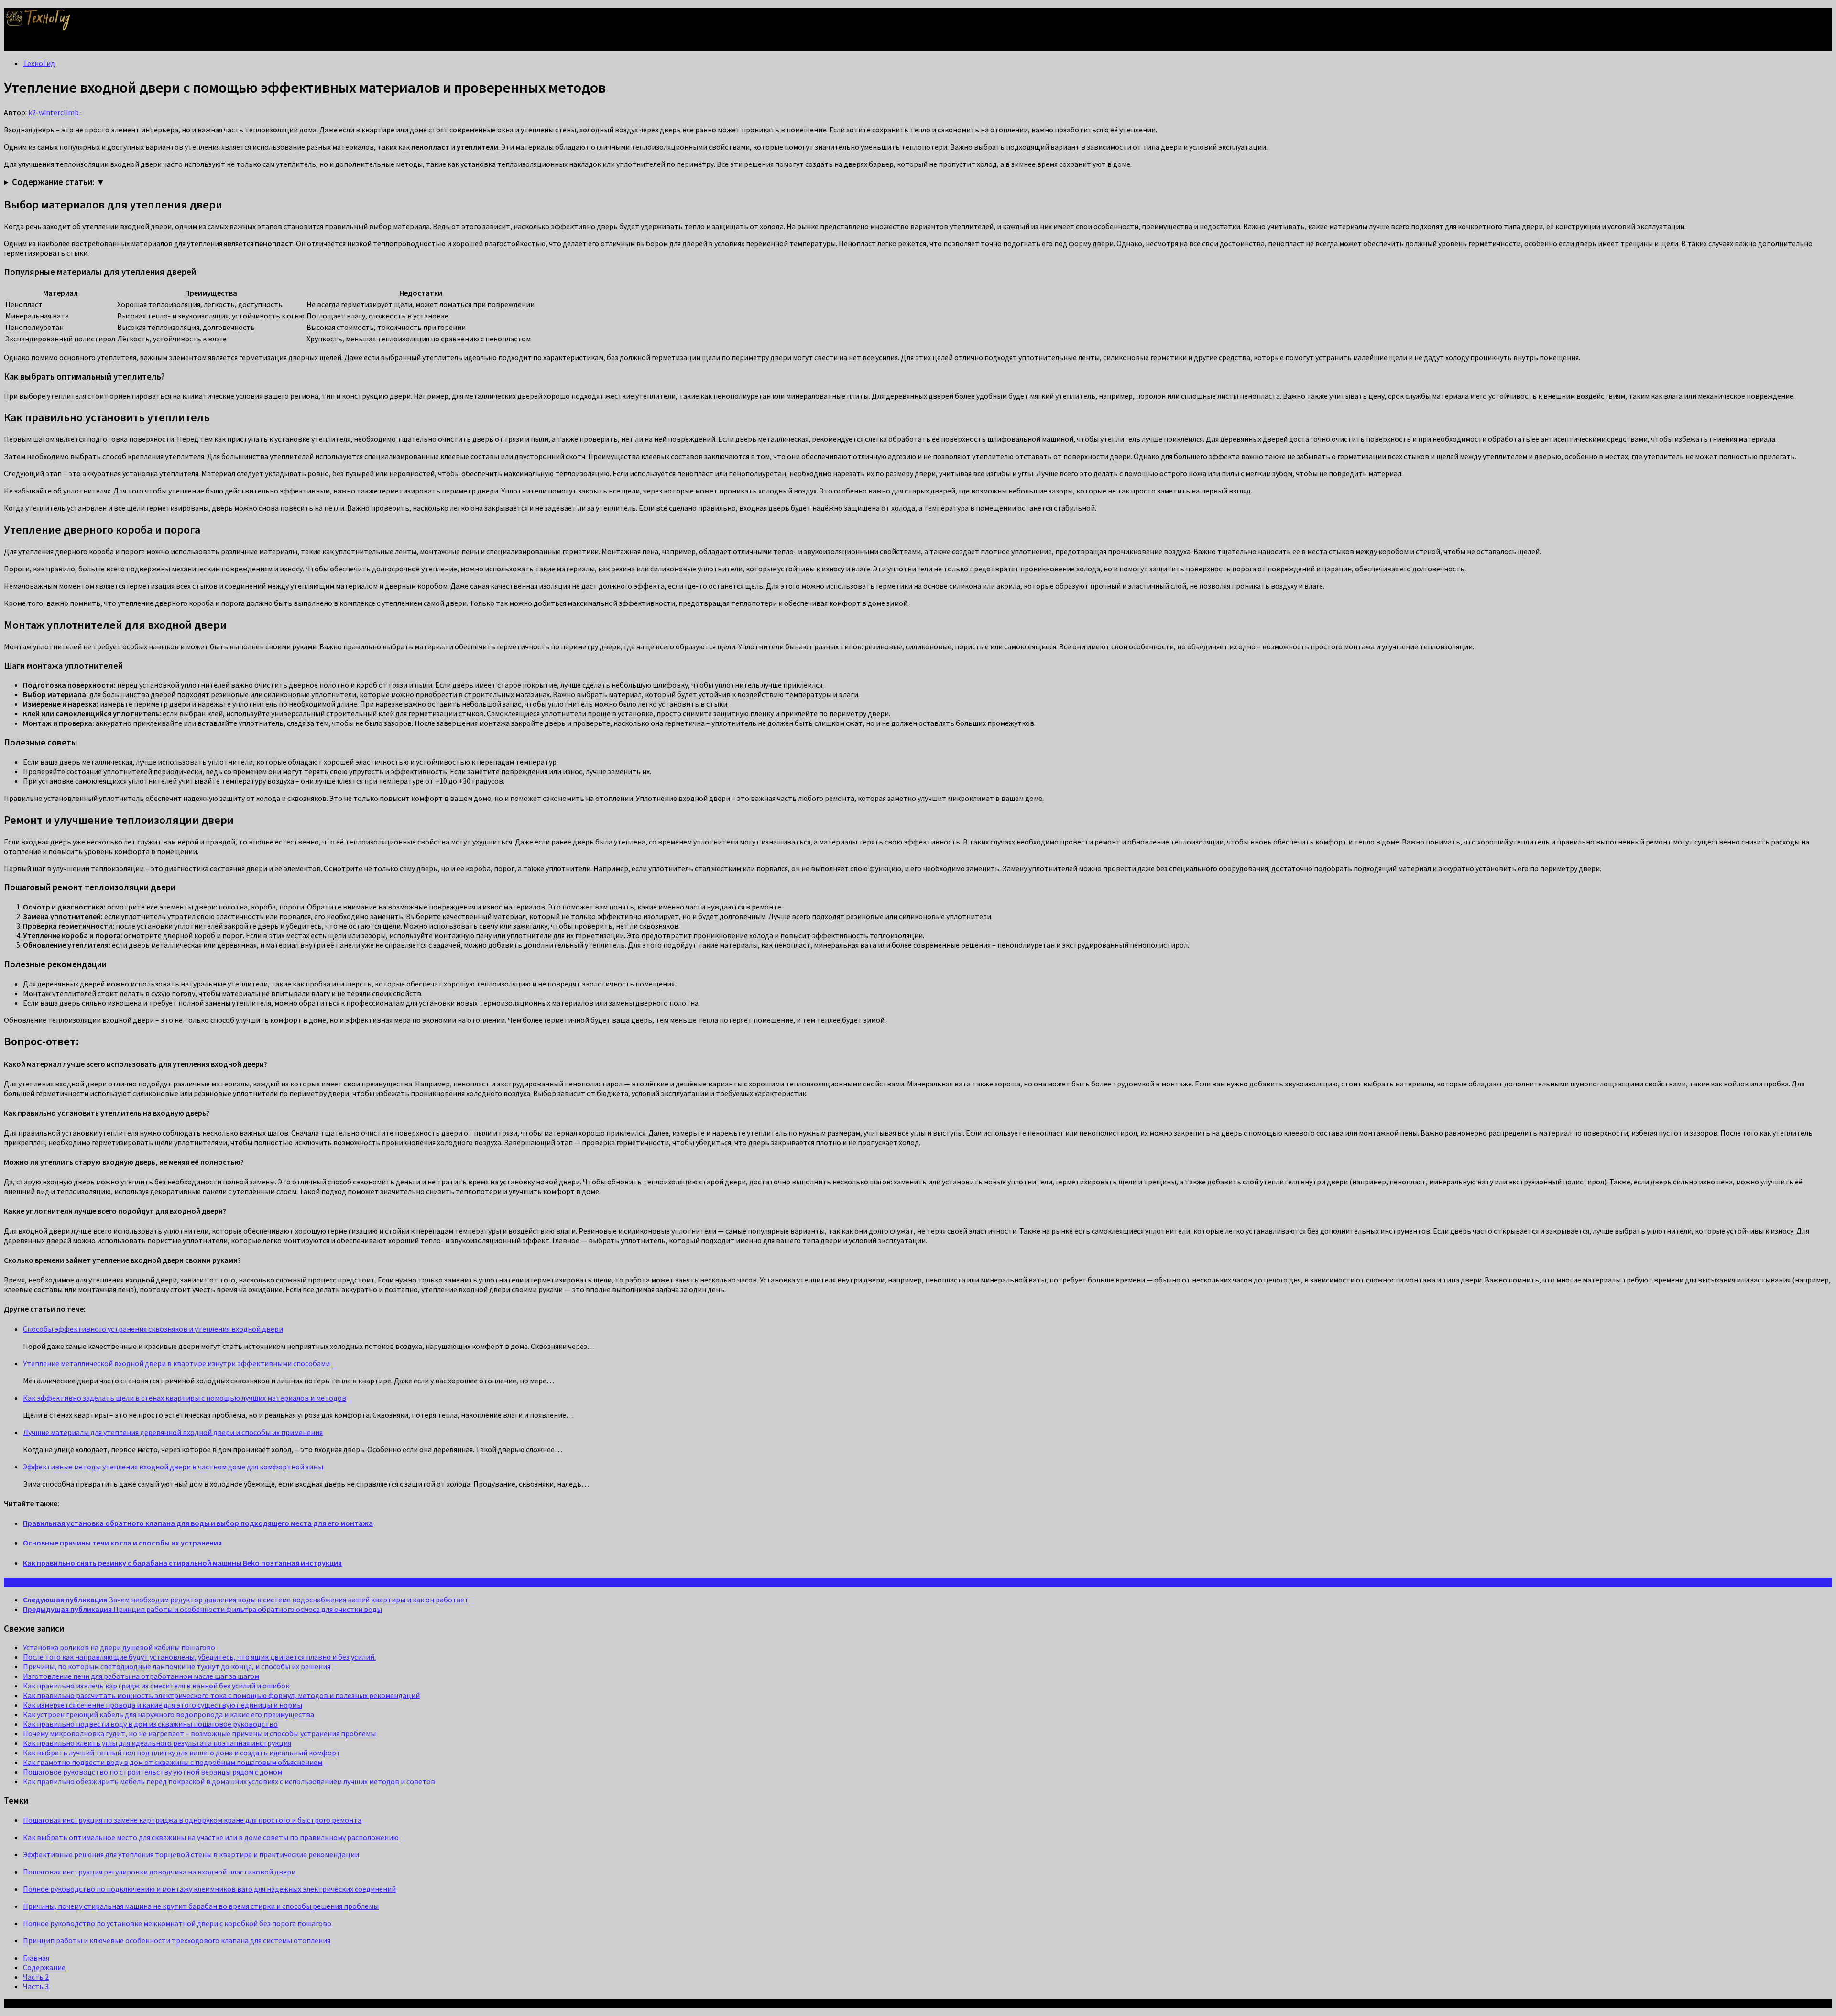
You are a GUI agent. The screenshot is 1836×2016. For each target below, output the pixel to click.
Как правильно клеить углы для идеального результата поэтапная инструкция (157, 1743)
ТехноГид (39, 63)
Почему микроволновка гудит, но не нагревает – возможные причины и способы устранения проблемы (199, 1733)
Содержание (44, 1967)
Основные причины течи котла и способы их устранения (122, 1543)
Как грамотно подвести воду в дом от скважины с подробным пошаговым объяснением (173, 1762)
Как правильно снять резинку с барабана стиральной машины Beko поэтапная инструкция (182, 1563)
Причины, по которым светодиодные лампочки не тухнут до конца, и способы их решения (177, 1666)
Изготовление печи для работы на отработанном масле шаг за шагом (141, 1676)
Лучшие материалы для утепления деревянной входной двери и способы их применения (173, 1432)
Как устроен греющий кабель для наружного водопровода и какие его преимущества (169, 1714)
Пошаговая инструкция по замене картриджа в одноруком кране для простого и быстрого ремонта (192, 1820)
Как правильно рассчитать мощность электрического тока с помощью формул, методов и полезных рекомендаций (221, 1695)
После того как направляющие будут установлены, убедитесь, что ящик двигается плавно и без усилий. (199, 1657)
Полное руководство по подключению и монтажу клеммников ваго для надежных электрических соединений (209, 1889)
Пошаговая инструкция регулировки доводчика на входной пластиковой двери (159, 1872)
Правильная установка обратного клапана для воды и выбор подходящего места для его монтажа (198, 1523)
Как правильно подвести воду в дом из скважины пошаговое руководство (150, 1724)
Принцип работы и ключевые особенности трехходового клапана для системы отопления (177, 1940)
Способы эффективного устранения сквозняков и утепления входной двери (153, 1329)
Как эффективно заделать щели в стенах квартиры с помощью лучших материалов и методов (185, 1398)
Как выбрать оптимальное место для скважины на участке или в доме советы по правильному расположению (211, 1837)
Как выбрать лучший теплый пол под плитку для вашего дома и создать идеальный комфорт (182, 1753)
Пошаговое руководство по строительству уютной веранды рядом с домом (153, 1772)
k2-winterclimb (54, 112)
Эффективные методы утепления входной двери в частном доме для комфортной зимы (173, 1467)
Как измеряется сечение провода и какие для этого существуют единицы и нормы (163, 1705)
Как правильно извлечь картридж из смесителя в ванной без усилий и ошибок (156, 1686)
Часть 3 (36, 1986)
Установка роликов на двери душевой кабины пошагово (119, 1647)
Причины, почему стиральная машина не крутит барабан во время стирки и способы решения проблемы (201, 1906)
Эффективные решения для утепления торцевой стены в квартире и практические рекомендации (191, 1854)
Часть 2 (36, 1977)
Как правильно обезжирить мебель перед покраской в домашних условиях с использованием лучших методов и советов (229, 1781)
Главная (36, 1958)
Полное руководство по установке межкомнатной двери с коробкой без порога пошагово (177, 1923)
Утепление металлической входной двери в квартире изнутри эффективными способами (176, 1363)
